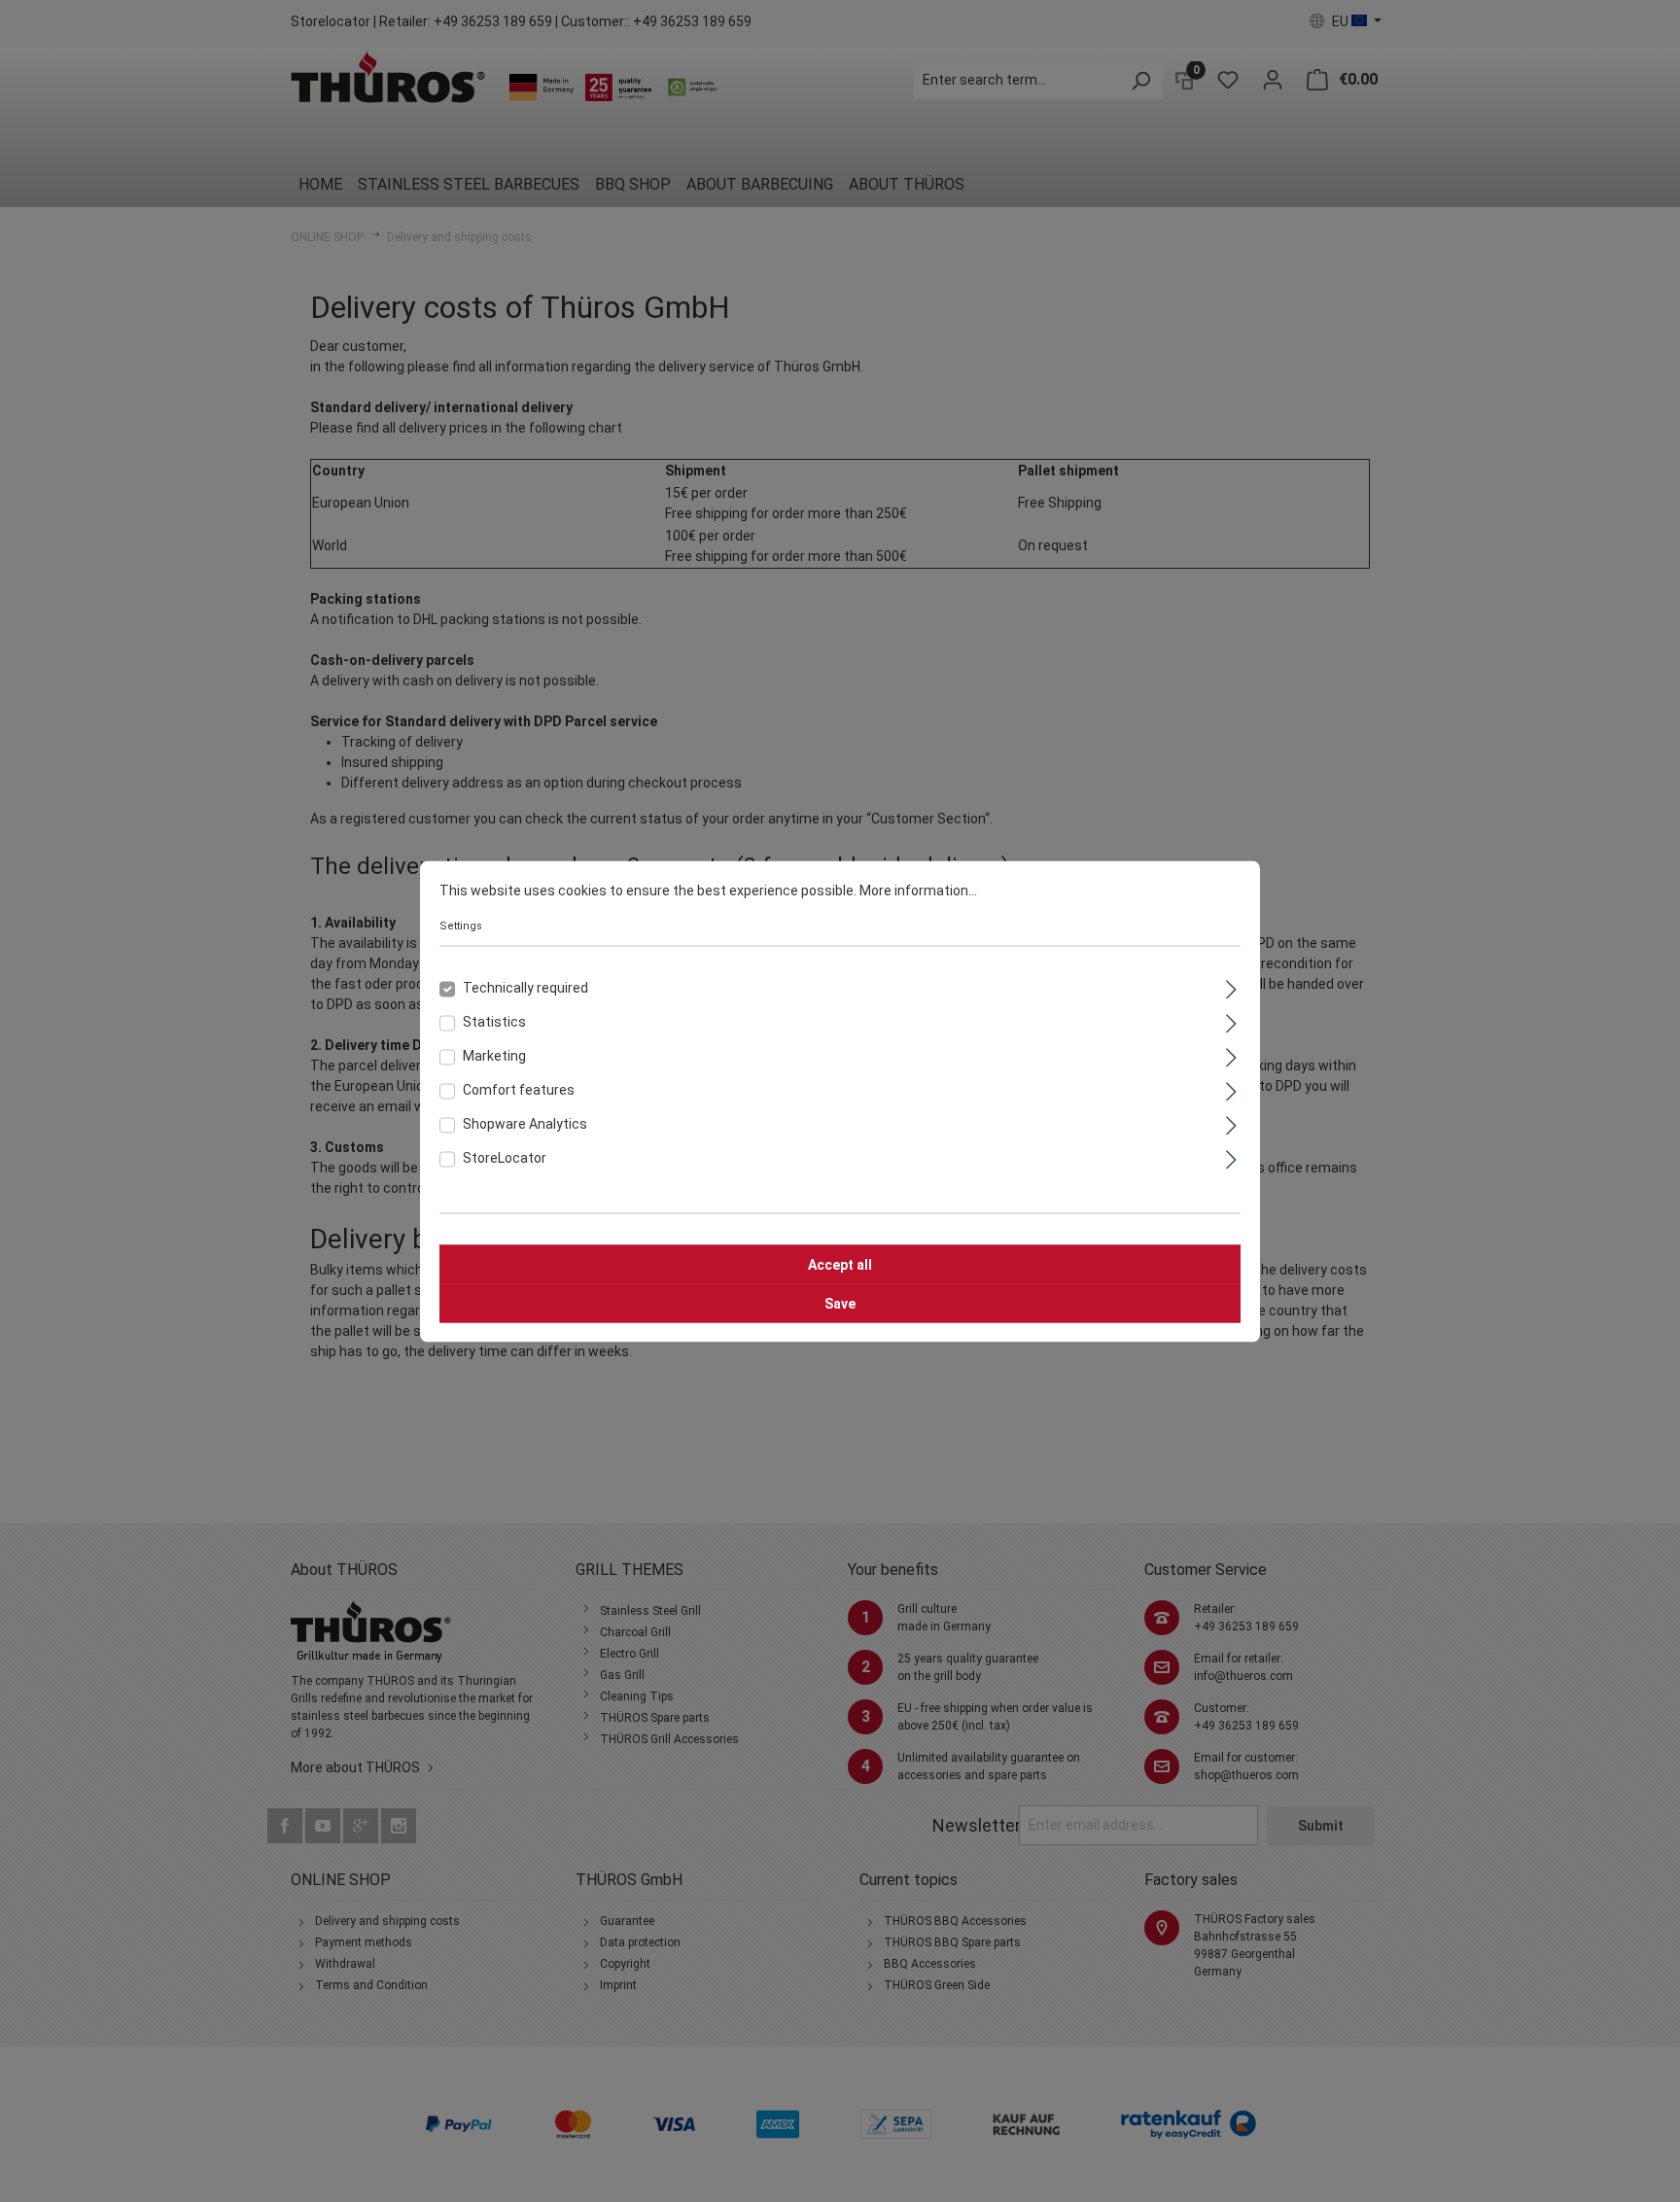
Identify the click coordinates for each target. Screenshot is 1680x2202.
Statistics (494, 1021)
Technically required (525, 987)
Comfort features (519, 1089)
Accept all (840, 1264)
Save (840, 1303)
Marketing (494, 1055)
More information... (918, 890)
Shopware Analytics (525, 1123)
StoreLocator (505, 1157)
